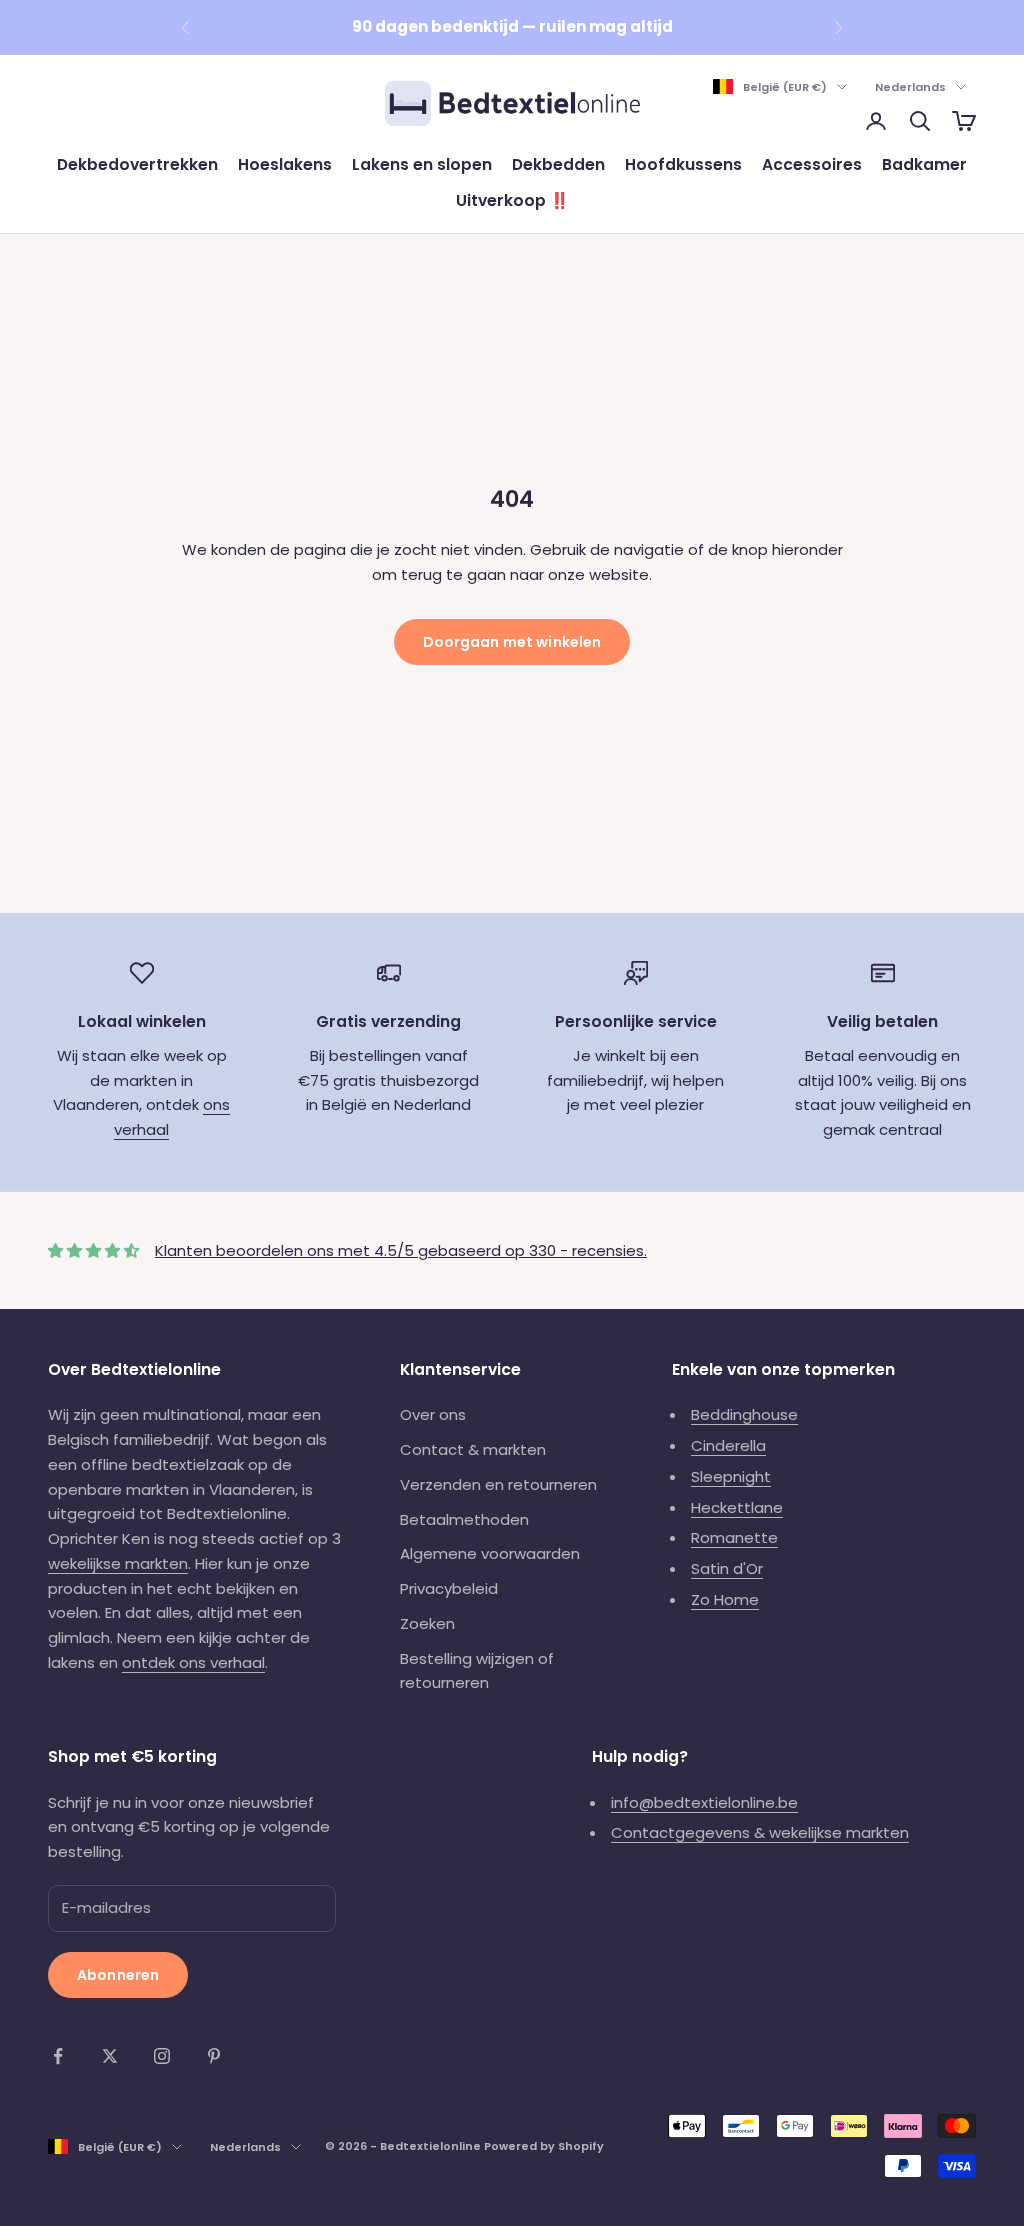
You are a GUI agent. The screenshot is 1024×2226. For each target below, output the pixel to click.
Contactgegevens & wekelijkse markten (760, 1832)
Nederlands (910, 87)
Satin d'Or (727, 1568)
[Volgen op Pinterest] (214, 2056)
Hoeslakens (285, 164)
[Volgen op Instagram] (162, 2056)
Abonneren (118, 1975)
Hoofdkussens (683, 164)
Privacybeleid (449, 1588)
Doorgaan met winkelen (512, 642)
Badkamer (924, 164)
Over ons (433, 1414)
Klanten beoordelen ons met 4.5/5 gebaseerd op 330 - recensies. (401, 1250)
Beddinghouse (744, 1414)
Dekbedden (558, 164)
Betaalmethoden (464, 1519)
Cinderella (728, 1445)
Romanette (734, 1537)
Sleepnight (731, 1476)
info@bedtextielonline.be (704, 1802)
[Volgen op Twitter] (110, 2056)
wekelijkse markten (118, 1563)
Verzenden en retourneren (498, 1484)
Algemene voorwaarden (490, 1553)
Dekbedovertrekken (137, 164)
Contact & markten (473, 1449)
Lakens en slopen (422, 164)
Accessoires (812, 164)
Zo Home (725, 1599)
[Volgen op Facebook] (58, 2056)
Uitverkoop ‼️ (512, 200)
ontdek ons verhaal (193, 1662)
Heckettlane (737, 1507)
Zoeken (427, 1623)
